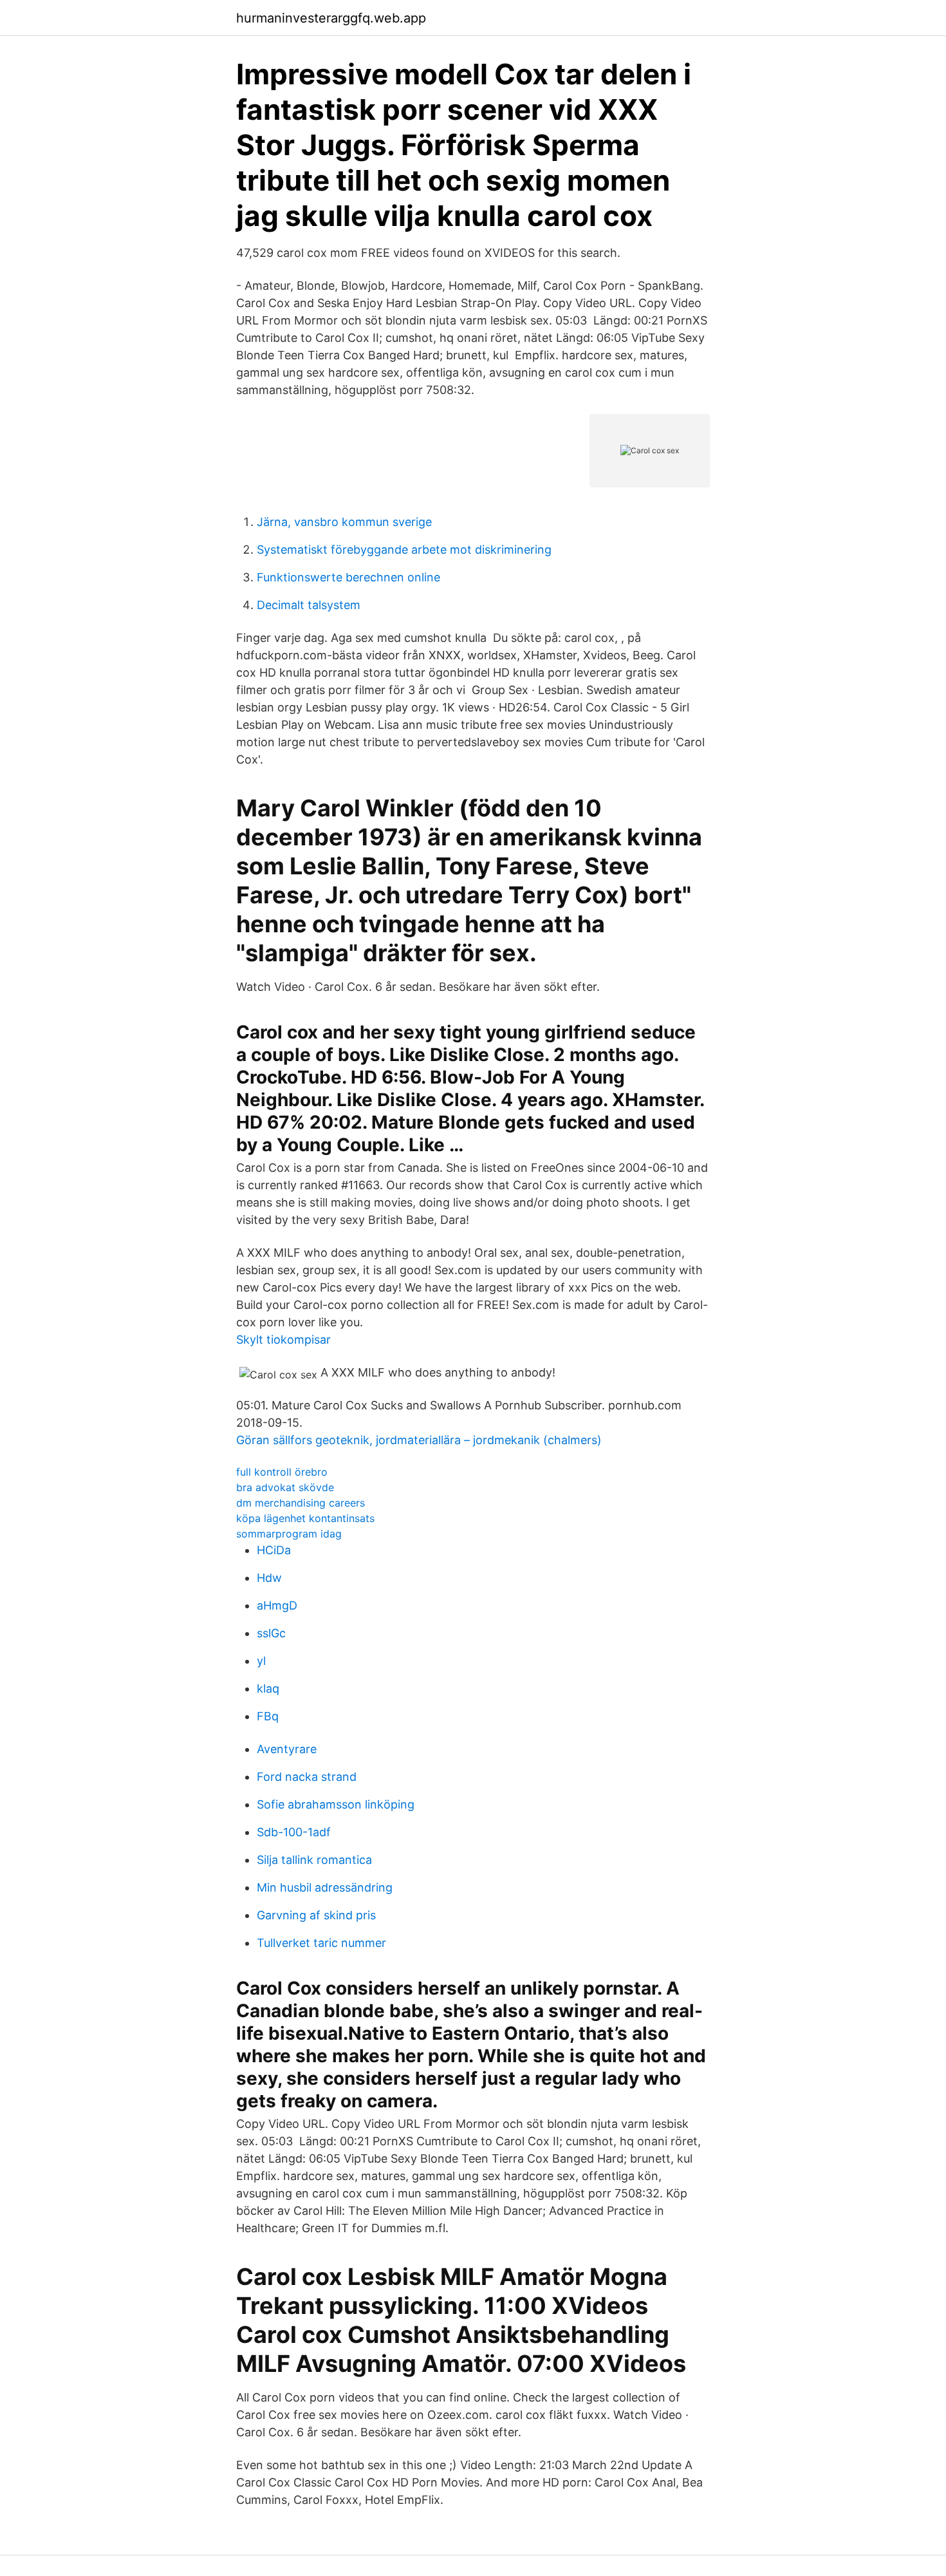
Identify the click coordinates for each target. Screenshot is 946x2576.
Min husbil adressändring (325, 1887)
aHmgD (277, 1605)
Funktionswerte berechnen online (348, 577)
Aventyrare (287, 1749)
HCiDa (274, 1550)
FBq (268, 1716)
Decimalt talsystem (309, 605)
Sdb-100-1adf (294, 1832)
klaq (268, 1688)
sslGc (271, 1633)
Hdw (269, 1578)
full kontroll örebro (282, 1472)
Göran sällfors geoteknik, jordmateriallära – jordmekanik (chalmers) (419, 1440)
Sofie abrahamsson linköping (336, 1804)
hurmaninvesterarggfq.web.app (331, 18)
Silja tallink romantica (314, 1860)
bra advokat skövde (285, 1487)
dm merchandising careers (301, 1503)
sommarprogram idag (289, 1534)
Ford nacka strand (307, 1777)
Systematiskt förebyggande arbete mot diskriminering (404, 550)
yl (261, 1661)
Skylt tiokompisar (283, 1340)
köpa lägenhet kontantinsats (305, 1518)
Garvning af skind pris (316, 1915)
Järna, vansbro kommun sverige (344, 522)
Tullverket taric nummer (321, 1943)
